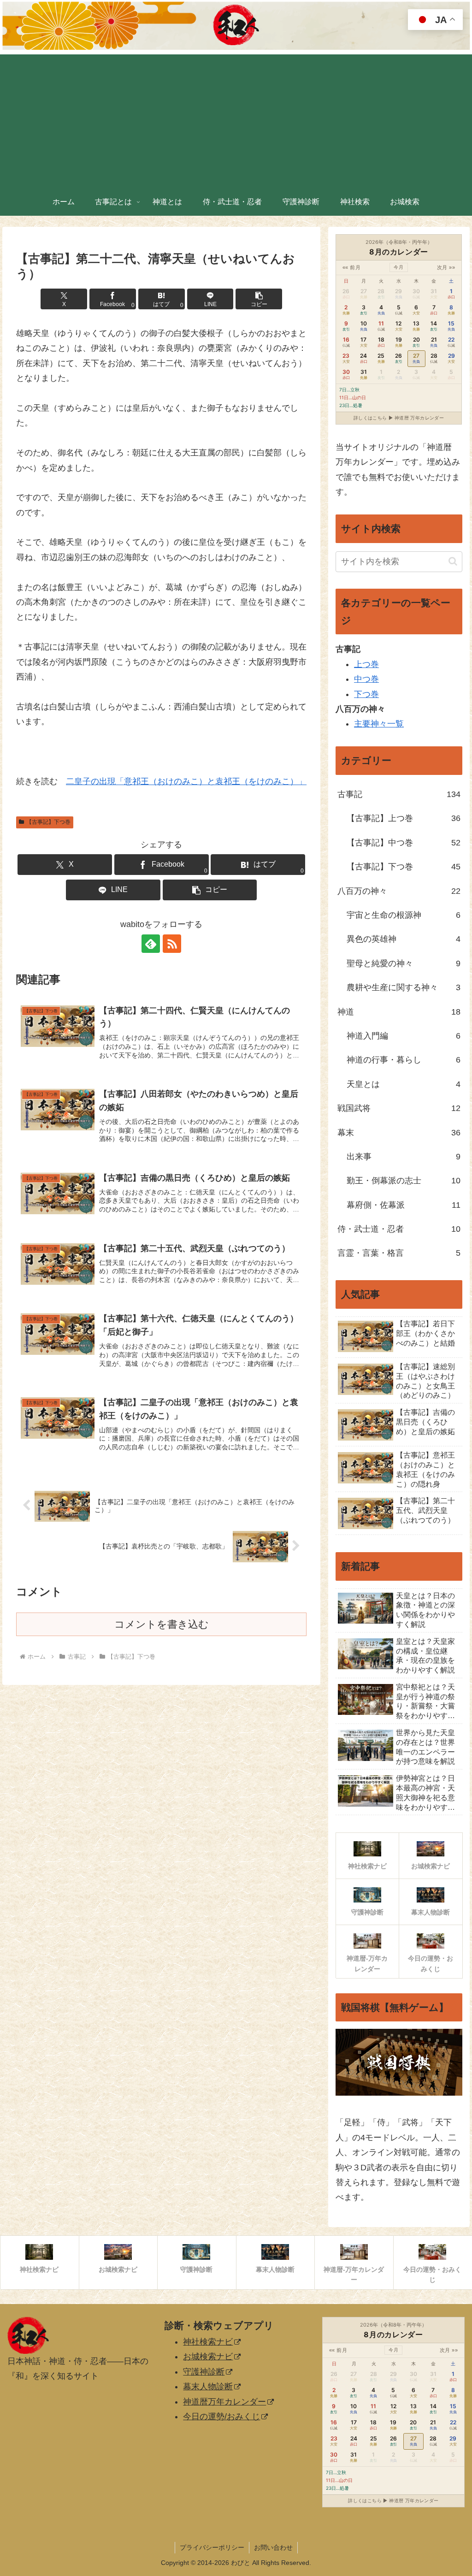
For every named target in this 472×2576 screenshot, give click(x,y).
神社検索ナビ (208, 2342)
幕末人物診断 (208, 2387)
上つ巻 (366, 664)
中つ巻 (366, 679)
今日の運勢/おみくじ (221, 2416)
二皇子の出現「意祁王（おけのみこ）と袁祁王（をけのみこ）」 (186, 781)
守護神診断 (204, 2372)
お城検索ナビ (208, 2357)
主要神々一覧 (379, 724)
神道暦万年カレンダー (224, 2402)
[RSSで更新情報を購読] (172, 944)
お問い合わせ (273, 2547)
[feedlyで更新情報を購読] (151, 944)
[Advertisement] (236, 119)
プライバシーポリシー (212, 2547)
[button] (259, 299)
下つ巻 (366, 694)
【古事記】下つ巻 (48, 822)
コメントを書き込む (162, 1624)
